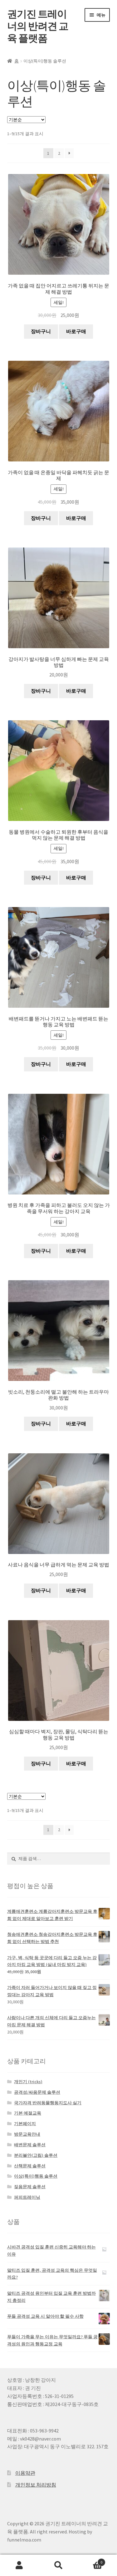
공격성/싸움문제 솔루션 (37, 2092)
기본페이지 (25, 2124)
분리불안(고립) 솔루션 (36, 2155)
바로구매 (76, 331)
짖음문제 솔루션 (30, 2187)
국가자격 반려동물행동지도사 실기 (48, 2103)
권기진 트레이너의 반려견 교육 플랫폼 (38, 26)
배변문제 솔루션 (30, 2145)
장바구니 (41, 331)
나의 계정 (19, 2565)
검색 (58, 2565)
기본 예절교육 (28, 2113)
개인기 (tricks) (28, 2082)
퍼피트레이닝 (27, 2197)
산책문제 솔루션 (30, 2166)
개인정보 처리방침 (36, 2485)
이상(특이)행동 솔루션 (36, 2176)
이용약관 (25, 2473)
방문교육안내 (27, 2134)
